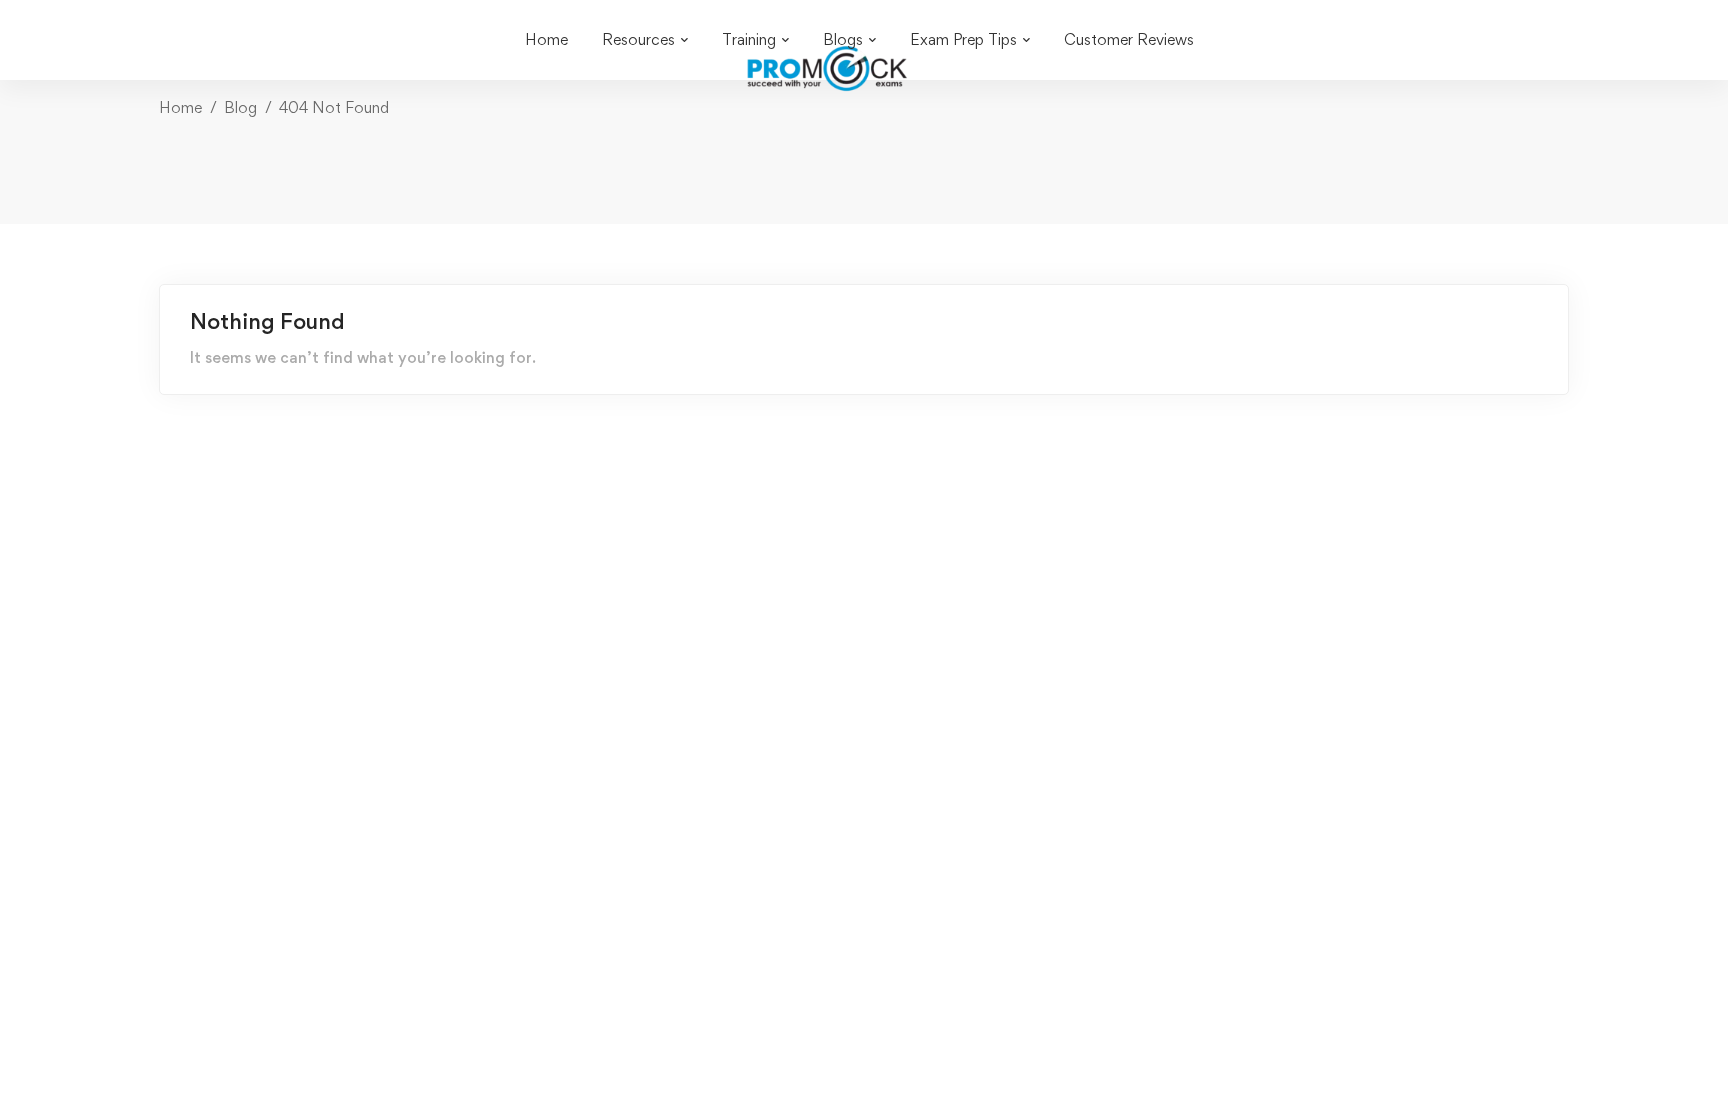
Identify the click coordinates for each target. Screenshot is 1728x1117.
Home (180, 107)
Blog (240, 107)
